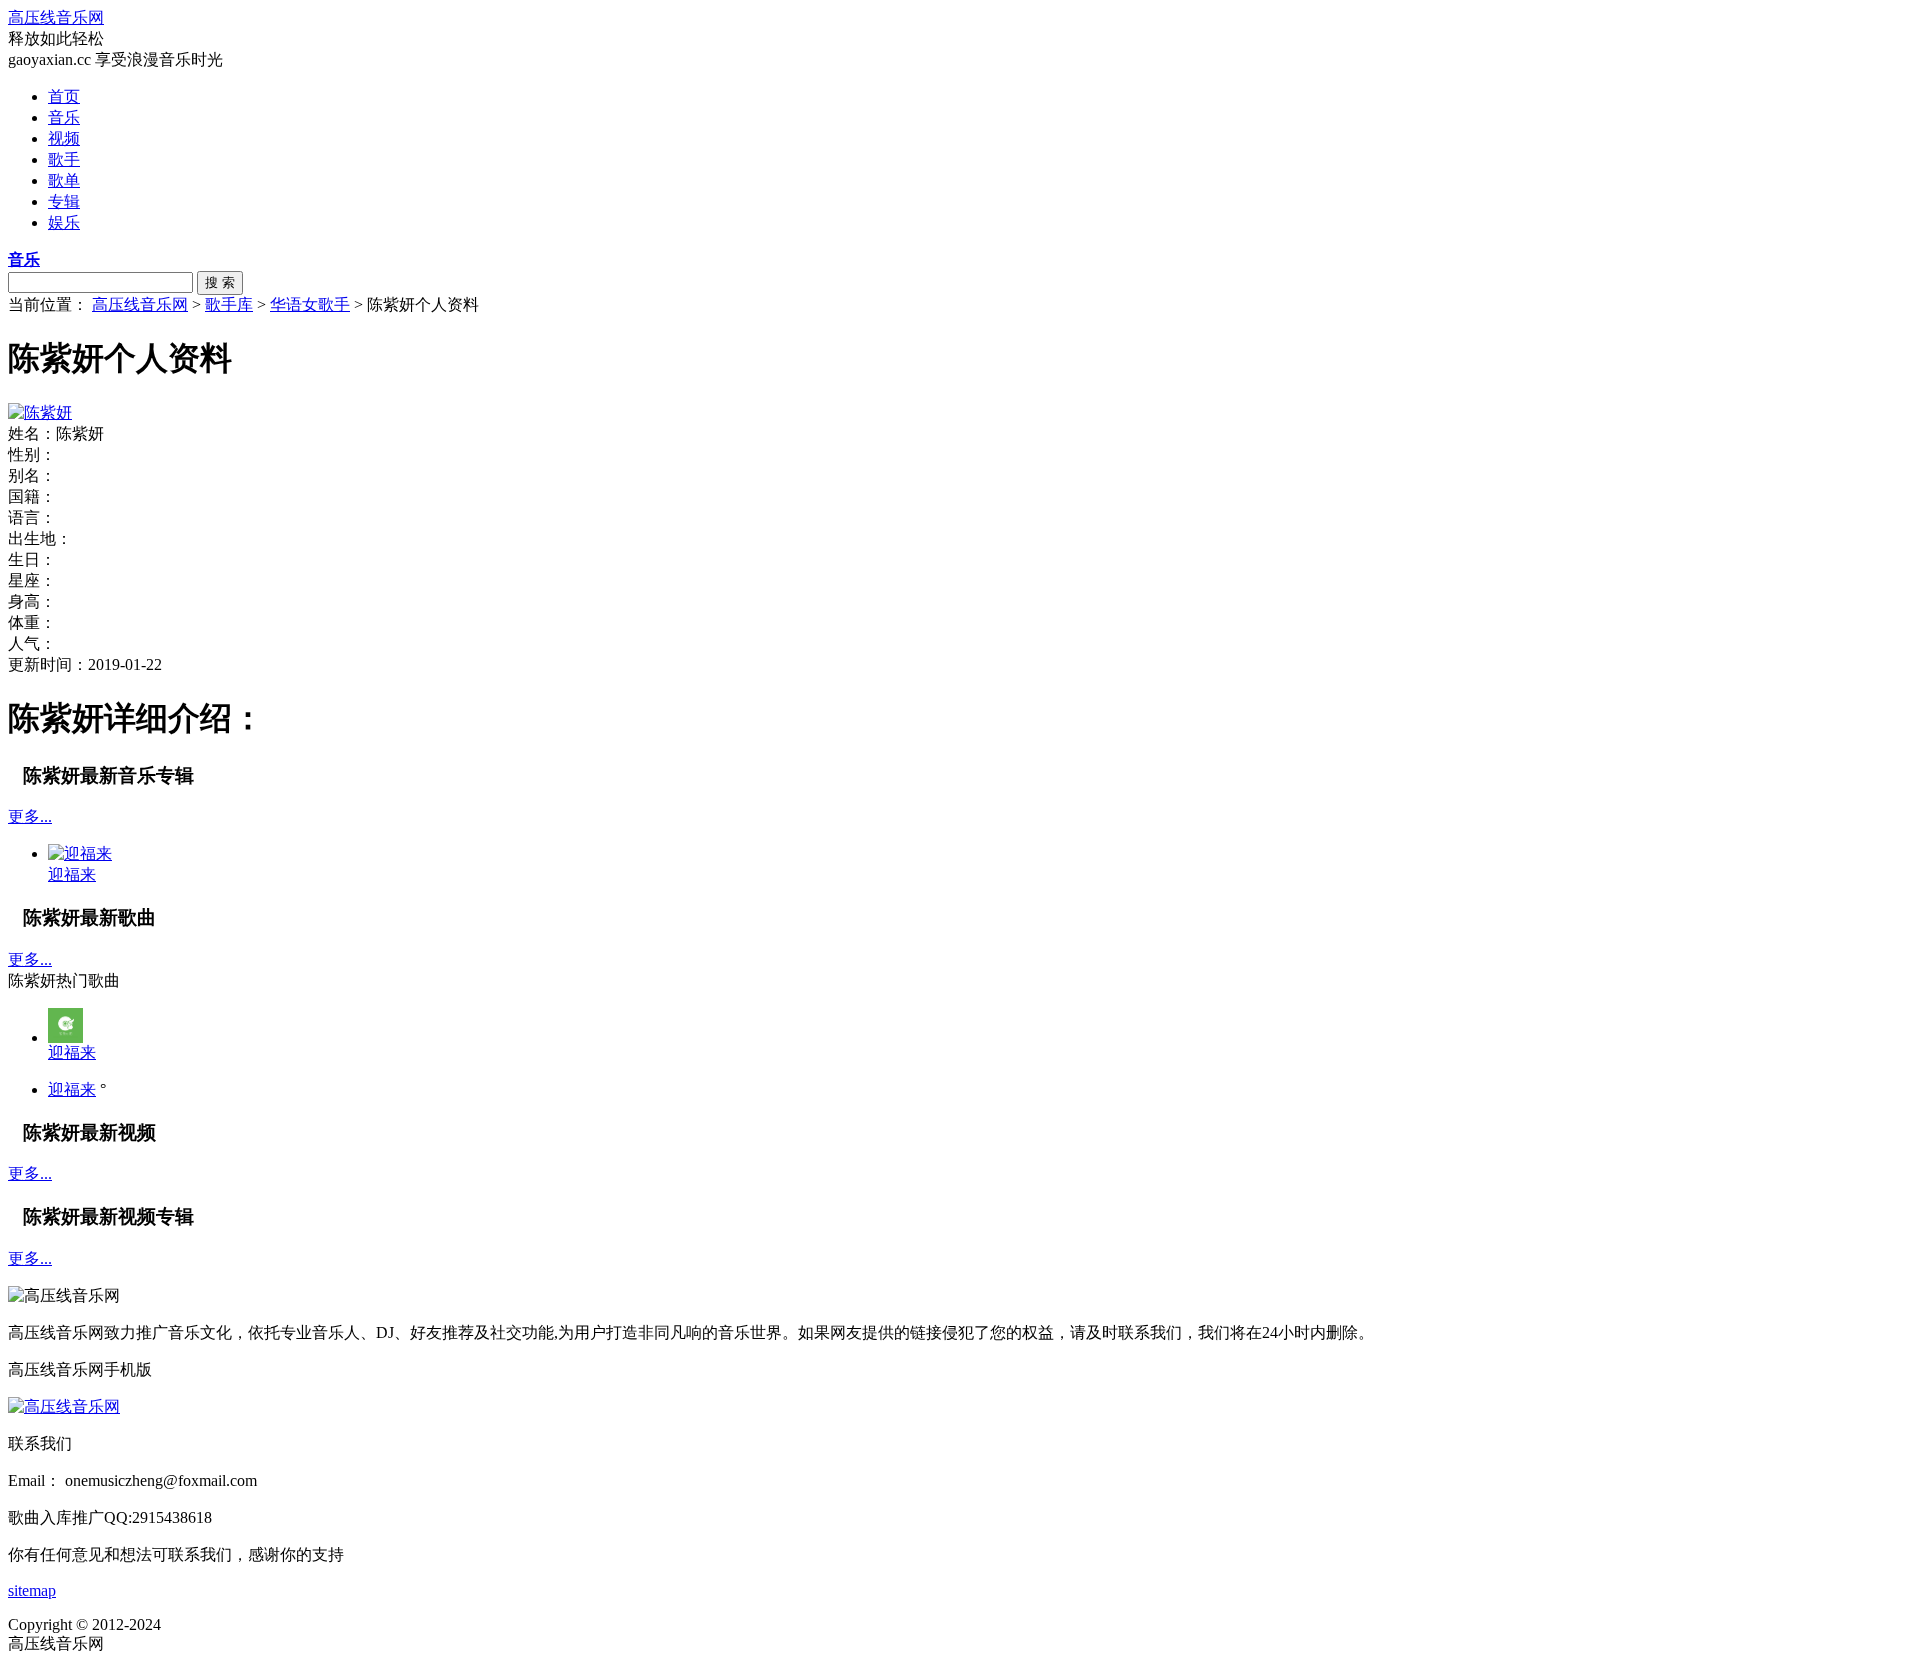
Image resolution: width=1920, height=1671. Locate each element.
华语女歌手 (310, 304)
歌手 (64, 159)
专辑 (64, 201)
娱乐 (64, 222)
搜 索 (220, 282)
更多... (30, 816)
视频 (64, 138)
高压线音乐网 (56, 17)
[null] (65, 1037)
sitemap (32, 1590)
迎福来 (72, 1052)
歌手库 (229, 304)
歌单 (64, 180)
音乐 (64, 117)
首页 (64, 96)
